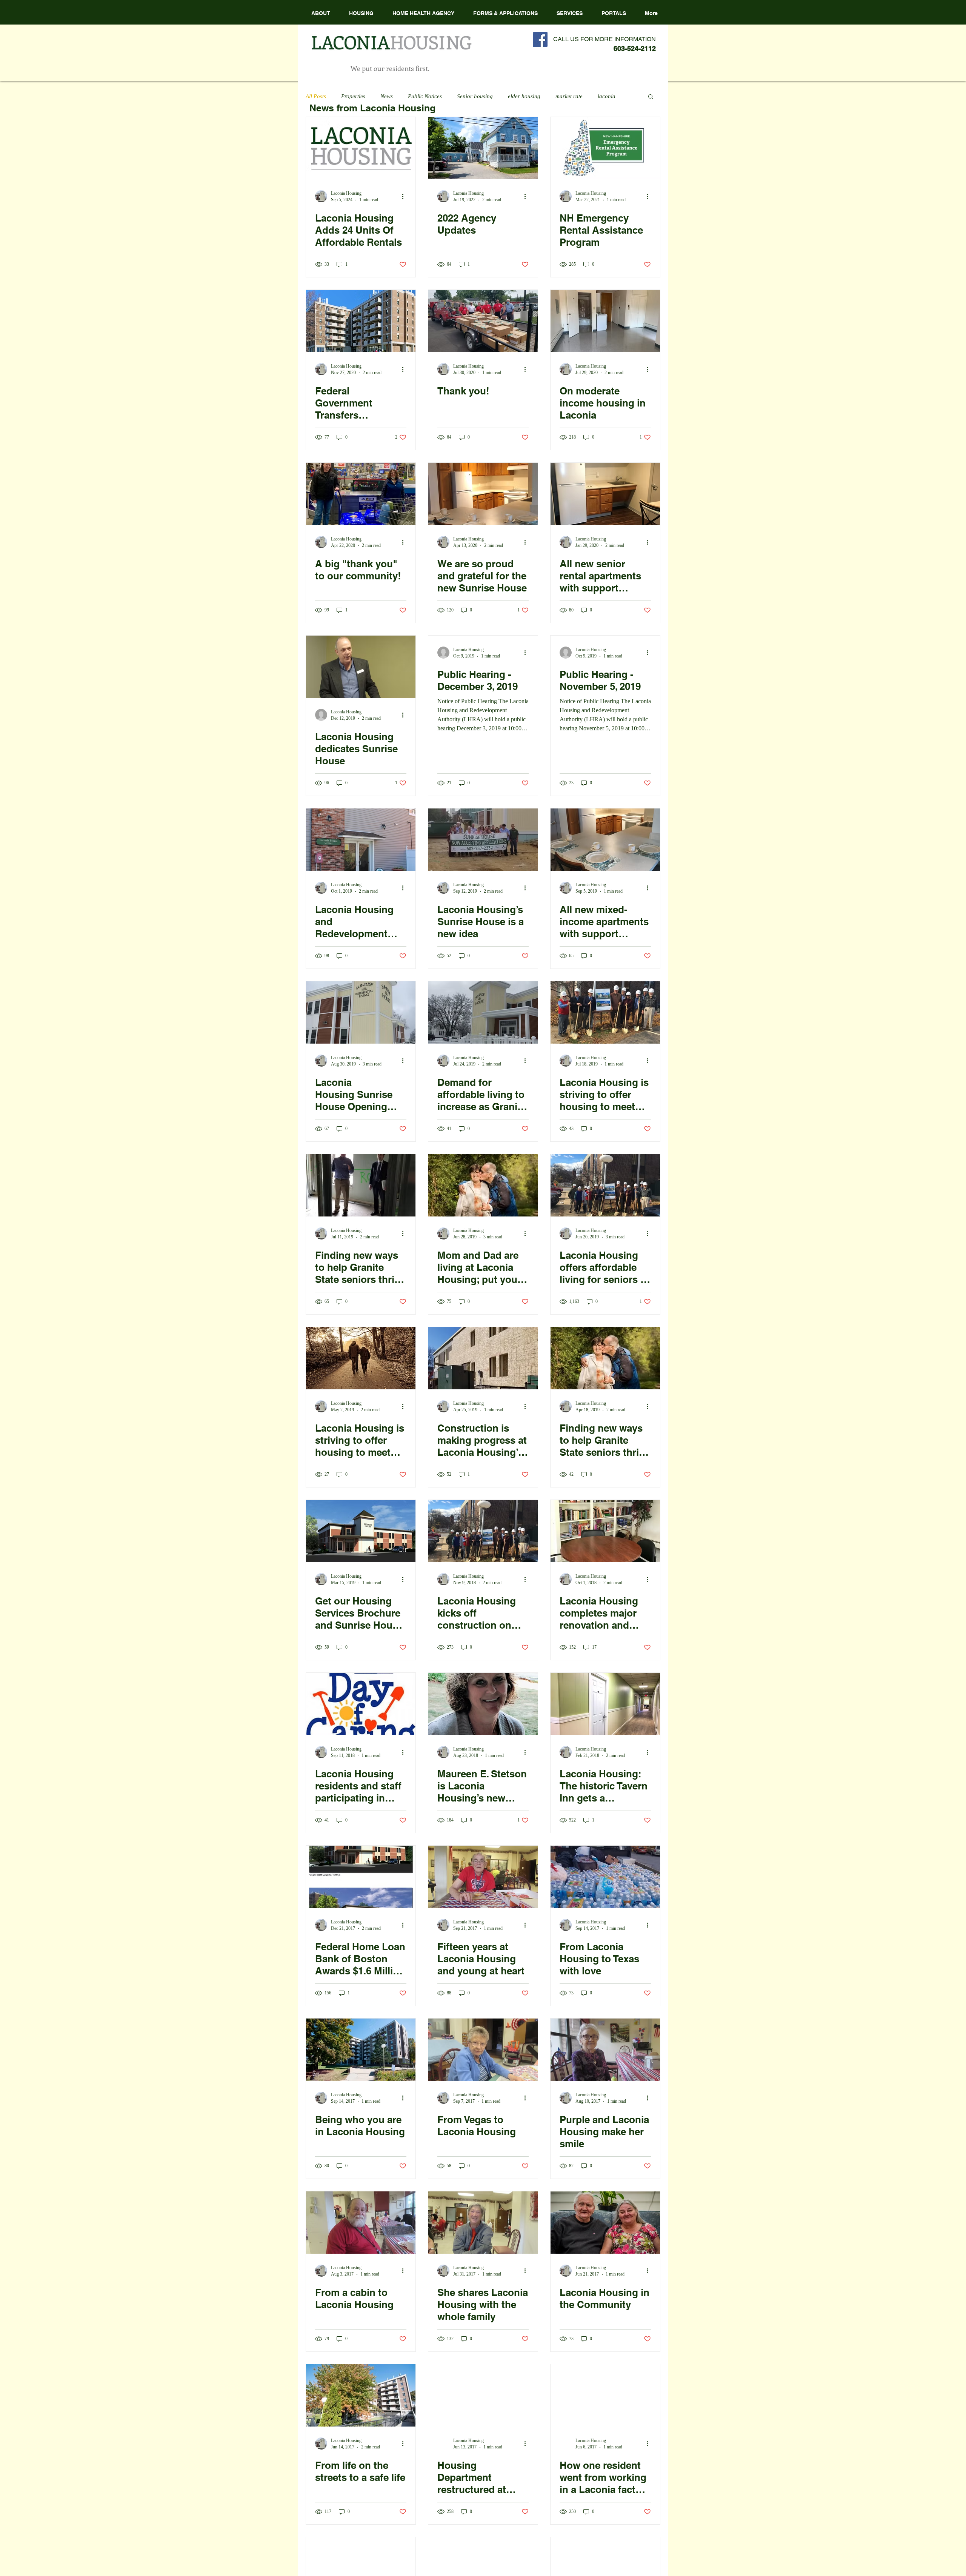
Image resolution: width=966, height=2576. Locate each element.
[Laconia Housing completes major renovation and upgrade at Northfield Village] (605, 1531)
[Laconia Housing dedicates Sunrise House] (361, 667)
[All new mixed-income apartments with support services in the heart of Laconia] (605, 840)
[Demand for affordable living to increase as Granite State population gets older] (483, 1012)
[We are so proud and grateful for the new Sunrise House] (483, 494)
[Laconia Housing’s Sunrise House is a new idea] (483, 840)
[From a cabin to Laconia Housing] (361, 2223)
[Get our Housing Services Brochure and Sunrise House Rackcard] (361, 1531)
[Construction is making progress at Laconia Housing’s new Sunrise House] (483, 1358)
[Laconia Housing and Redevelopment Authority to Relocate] (361, 840)
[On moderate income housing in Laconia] (605, 321)
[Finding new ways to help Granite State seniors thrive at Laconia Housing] (361, 1185)
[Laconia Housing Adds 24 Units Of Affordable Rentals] (361, 148)
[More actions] (405, 196)
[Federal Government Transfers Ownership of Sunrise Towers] (361, 321)
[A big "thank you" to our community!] (361, 494)
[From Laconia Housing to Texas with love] (605, 1877)
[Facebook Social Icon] (540, 39)
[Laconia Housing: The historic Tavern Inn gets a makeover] (605, 1704)
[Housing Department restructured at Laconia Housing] (483, 2395)
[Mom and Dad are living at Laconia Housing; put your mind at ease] (483, 1185)
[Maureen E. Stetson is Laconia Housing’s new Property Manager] (483, 1704)
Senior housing (475, 96)
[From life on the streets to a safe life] (361, 2395)
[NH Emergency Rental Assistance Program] (605, 148)
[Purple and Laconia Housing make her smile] (605, 2050)
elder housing (524, 96)
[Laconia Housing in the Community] (605, 2223)
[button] (423, 13)
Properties (353, 96)
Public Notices (425, 96)
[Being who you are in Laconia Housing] (361, 2050)
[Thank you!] (483, 321)
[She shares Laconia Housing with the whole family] (483, 2223)
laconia (607, 96)
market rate (569, 96)
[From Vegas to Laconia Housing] (483, 2050)
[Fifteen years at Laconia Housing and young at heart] (483, 1877)
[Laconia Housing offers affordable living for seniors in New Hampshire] (605, 1185)
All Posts (316, 96)
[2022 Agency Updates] (483, 148)
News (387, 96)
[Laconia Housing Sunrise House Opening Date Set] (361, 1012)
